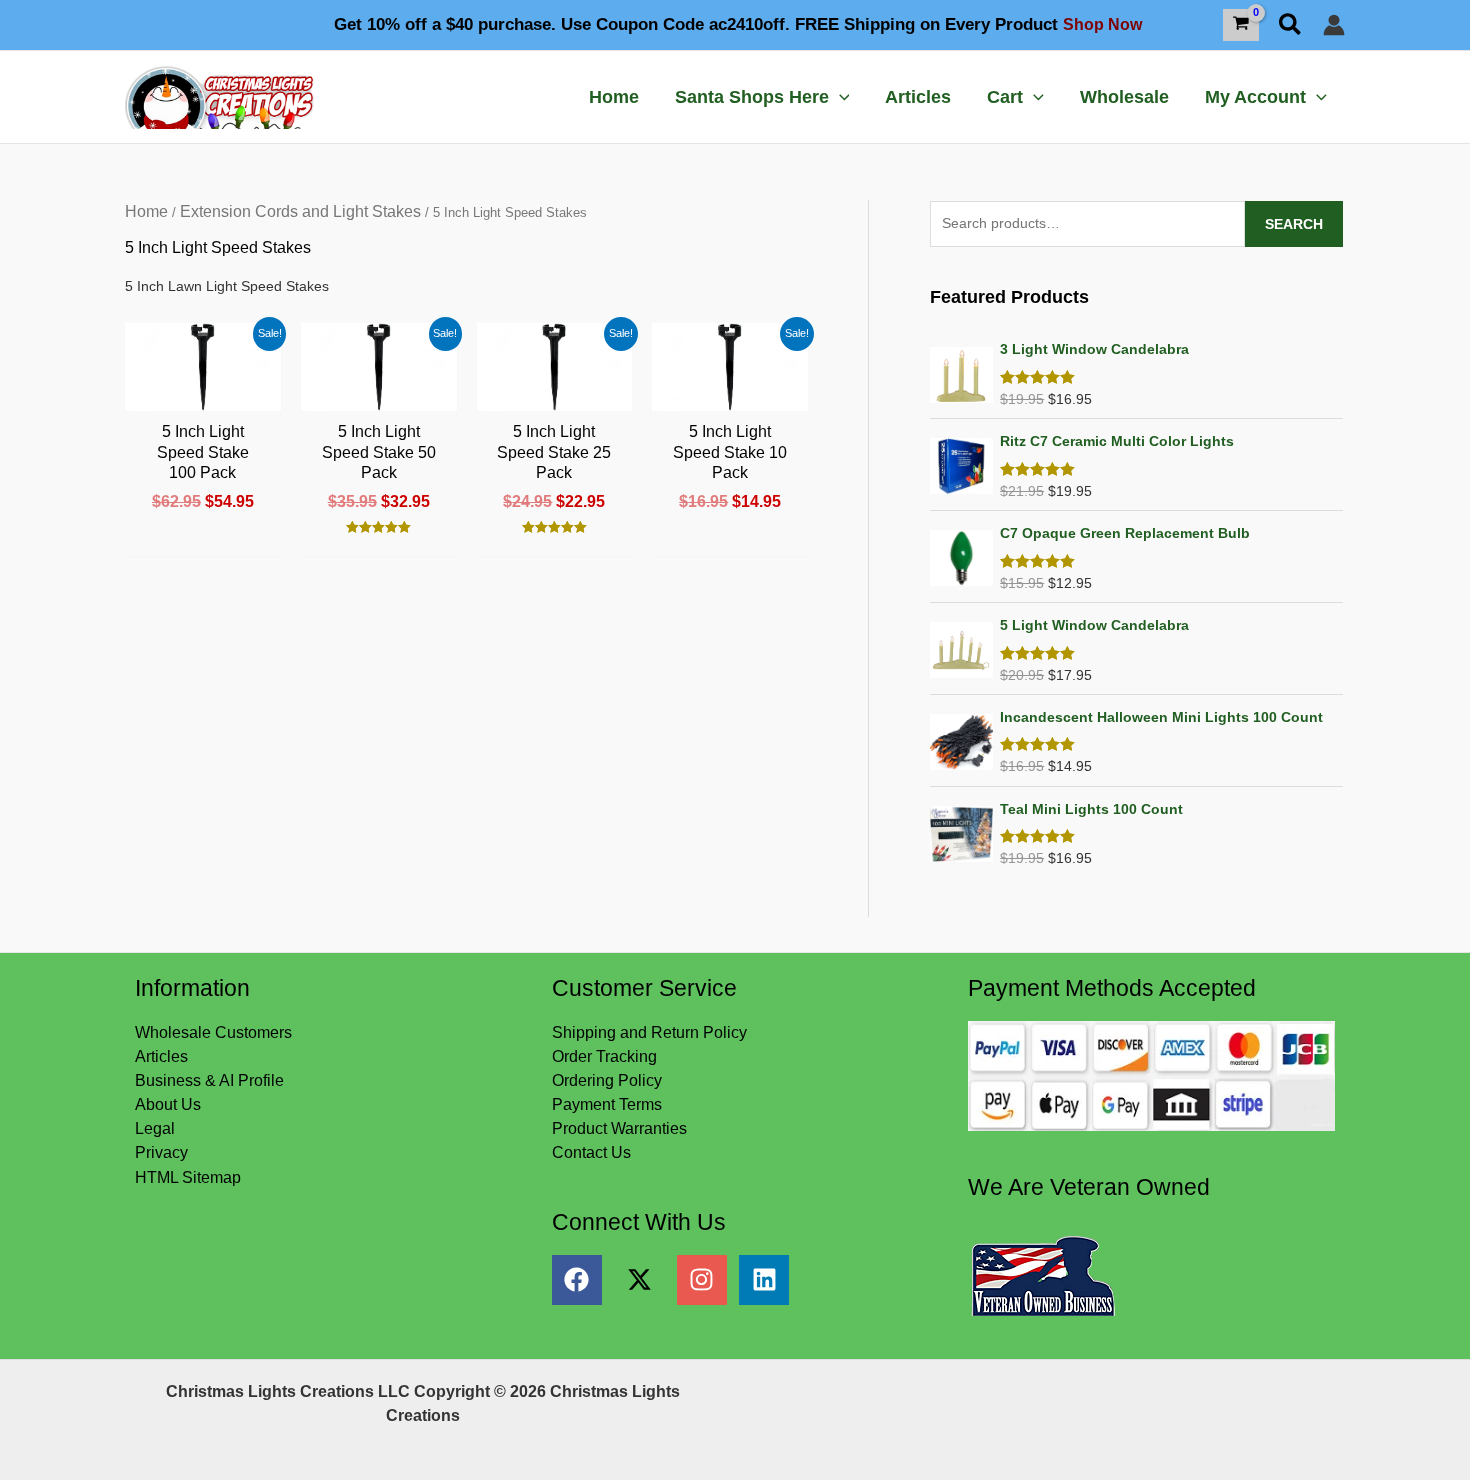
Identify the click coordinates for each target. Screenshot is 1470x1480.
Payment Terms (607, 1104)
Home (146, 211)
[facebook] (583, 1280)
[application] (839, 97)
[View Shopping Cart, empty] (1241, 24)
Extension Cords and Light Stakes (300, 211)
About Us (168, 1104)
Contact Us (591, 1152)
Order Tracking (604, 1056)
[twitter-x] (645, 1280)
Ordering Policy (607, 1080)
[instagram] (708, 1280)
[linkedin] (768, 1280)
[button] (1291, 25)
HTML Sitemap (188, 1177)
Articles (161, 1056)
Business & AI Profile (209, 1080)
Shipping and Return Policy (649, 1032)
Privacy (161, 1152)
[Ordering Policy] (1151, 1074)
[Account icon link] (1334, 25)
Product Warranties (619, 1128)
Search (1294, 224)
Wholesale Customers (213, 1032)
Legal (155, 1128)
